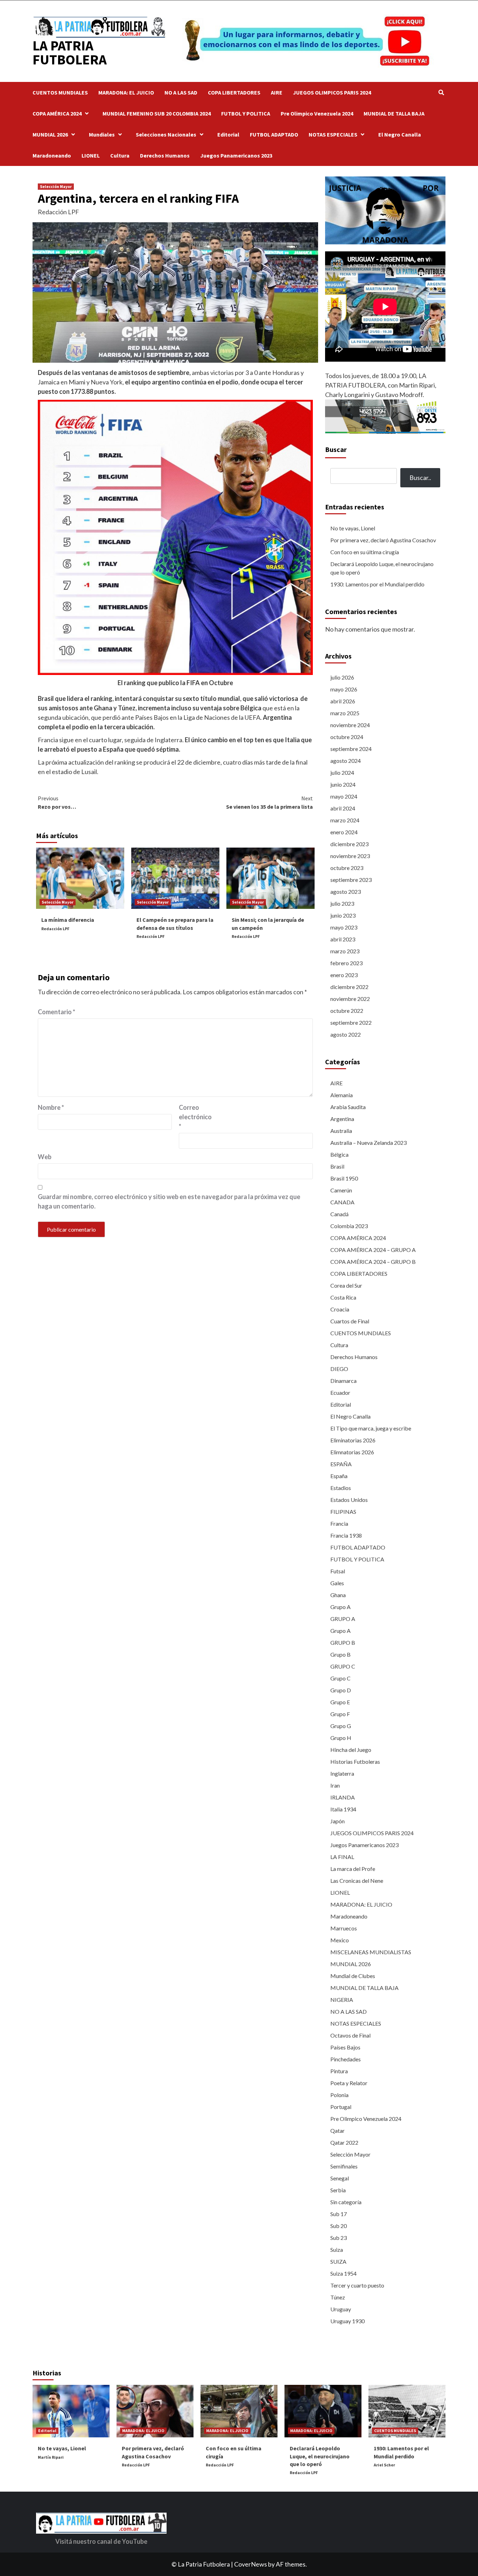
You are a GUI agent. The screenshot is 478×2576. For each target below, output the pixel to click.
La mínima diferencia (68, 920)
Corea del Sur (346, 1285)
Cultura (120, 155)
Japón (338, 1821)
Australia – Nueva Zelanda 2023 (368, 1143)
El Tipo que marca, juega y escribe (371, 1428)
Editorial (228, 134)
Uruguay (341, 2309)
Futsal (338, 1571)
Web (45, 1157)
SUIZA (338, 2261)
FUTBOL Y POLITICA (246, 113)
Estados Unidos (349, 1500)
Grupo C (340, 1678)
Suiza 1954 (343, 2273)
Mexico (340, 1940)
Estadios (341, 1488)
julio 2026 (342, 677)
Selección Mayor (56, 186)
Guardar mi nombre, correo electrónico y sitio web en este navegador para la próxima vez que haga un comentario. (169, 1201)
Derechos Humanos (165, 155)
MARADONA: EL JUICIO (126, 92)
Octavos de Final (350, 2035)
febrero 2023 (346, 963)
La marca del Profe (353, 1869)
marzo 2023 (345, 951)
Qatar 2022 (344, 2142)
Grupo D (341, 1690)
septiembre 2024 (351, 749)
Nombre (51, 1107)
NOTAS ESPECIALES (333, 134)
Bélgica (339, 1154)
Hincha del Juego (351, 1750)
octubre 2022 (347, 1011)
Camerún (341, 1190)
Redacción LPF (58, 212)
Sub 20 (339, 2226)
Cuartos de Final (350, 1321)
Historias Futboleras (355, 1762)
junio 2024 (343, 784)
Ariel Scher (384, 2465)
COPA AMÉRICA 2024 (57, 113)
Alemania (342, 1095)
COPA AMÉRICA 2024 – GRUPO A (373, 1250)
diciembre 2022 (349, 987)
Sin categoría (346, 2202)
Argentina (342, 1119)
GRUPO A (343, 1619)
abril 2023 (343, 939)
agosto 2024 (346, 761)
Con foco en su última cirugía (365, 552)
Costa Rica (343, 1297)
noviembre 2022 (350, 999)
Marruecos (344, 1928)
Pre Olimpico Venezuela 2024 (317, 113)
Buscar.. (420, 478)
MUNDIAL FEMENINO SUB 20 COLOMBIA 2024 (157, 113)
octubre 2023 (347, 868)
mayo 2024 (344, 796)
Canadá (339, 1214)
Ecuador (340, 1393)
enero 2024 (344, 832)
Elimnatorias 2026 (352, 1452)
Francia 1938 (346, 1535)
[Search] (441, 92)
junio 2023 (343, 915)
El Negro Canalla (400, 134)
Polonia (339, 2095)
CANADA (342, 1202)
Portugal (341, 2107)
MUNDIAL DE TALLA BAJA (394, 113)
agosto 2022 (346, 1034)
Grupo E (340, 1702)
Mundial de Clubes (353, 1976)
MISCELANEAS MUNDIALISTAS (371, 1952)
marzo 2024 (345, 820)
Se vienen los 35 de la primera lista (269, 802)
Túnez (338, 2297)
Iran (335, 1785)
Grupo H (341, 1738)
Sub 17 (339, 2214)
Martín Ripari (51, 2457)
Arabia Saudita (348, 1107)
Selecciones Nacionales (166, 134)
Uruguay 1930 (347, 2321)
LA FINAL (342, 1857)
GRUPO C (343, 1666)
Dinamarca (343, 1381)
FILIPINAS (343, 1512)
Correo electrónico (195, 1117)
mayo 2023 (344, 927)
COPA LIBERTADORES (234, 92)
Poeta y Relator (349, 2083)
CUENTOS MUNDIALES (60, 92)
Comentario (57, 1012)
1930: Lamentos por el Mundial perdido (377, 584)
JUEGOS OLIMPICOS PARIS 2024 (332, 92)
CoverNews (251, 2564)
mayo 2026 (344, 689)
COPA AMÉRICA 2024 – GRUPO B (373, 1262)
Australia (341, 1131)
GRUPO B (343, 1642)
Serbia (338, 2190)
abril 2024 (343, 808)
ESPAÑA (341, 1464)
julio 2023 (342, 903)
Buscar (336, 449)
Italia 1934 (343, 1809)
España (339, 1476)
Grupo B (340, 1654)
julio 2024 (342, 772)
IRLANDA (343, 1797)
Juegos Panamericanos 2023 (236, 155)
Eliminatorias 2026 (353, 1440)
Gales (337, 1583)
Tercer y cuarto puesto (357, 2285)
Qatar (338, 2131)
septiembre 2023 (351, 880)
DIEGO (339, 1369)
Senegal (340, 2178)
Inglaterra (342, 1773)
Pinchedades (346, 2059)
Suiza (337, 2250)
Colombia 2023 (349, 1226)
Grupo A (340, 1607)
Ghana (338, 1595)
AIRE (277, 92)
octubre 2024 (347, 737)
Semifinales (344, 2166)
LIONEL (91, 155)
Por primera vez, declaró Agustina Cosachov (383, 540)
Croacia (340, 1309)
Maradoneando (52, 155)
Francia (339, 1523)
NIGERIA (342, 2000)
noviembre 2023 (350, 856)
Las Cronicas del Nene (357, 1881)
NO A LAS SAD (181, 92)
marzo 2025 (345, 713)
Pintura (339, 2071)
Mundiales (102, 134)
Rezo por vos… (57, 802)
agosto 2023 (346, 892)
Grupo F (340, 1714)
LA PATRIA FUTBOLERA (70, 53)
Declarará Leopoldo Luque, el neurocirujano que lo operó (382, 568)
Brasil (337, 1166)
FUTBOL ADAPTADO (274, 134)
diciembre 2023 (349, 844)
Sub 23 (339, 2238)
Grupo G (341, 1726)
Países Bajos (345, 2047)
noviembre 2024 (350, 725)
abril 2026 (343, 701)
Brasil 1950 (344, 1178)
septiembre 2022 (351, 1022)
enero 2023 (344, 975)
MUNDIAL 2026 (50, 134)
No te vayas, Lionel (353, 528)
